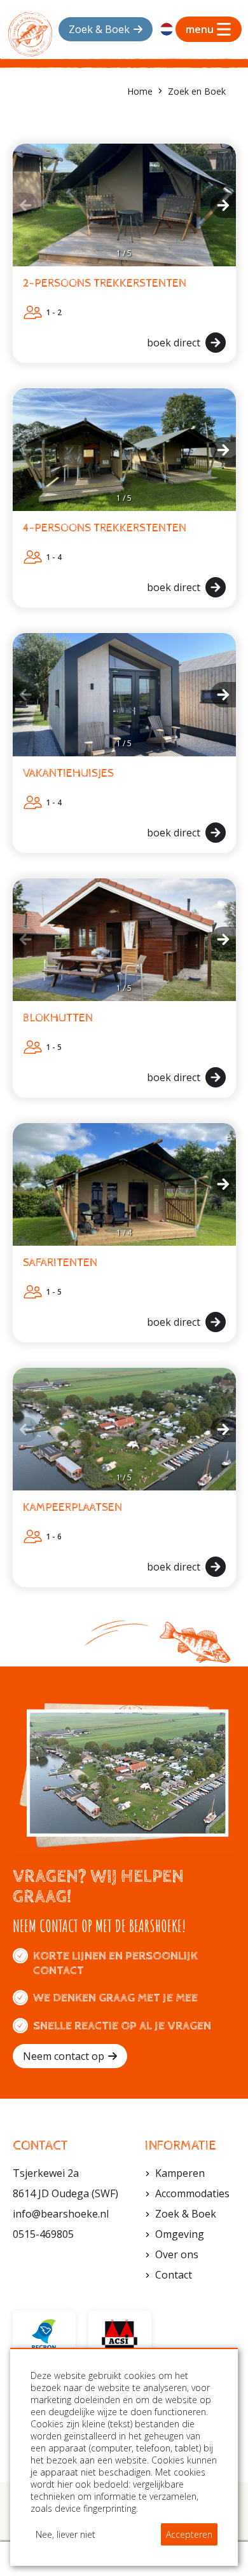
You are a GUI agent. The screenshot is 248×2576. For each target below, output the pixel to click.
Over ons (177, 2254)
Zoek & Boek (186, 2214)
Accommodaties (192, 2193)
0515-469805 (43, 2234)
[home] (30, 34)
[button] (25, 205)
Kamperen (180, 2173)
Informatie (181, 2146)
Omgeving (180, 2234)
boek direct (174, 343)
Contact (174, 2275)
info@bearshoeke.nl (61, 2214)
